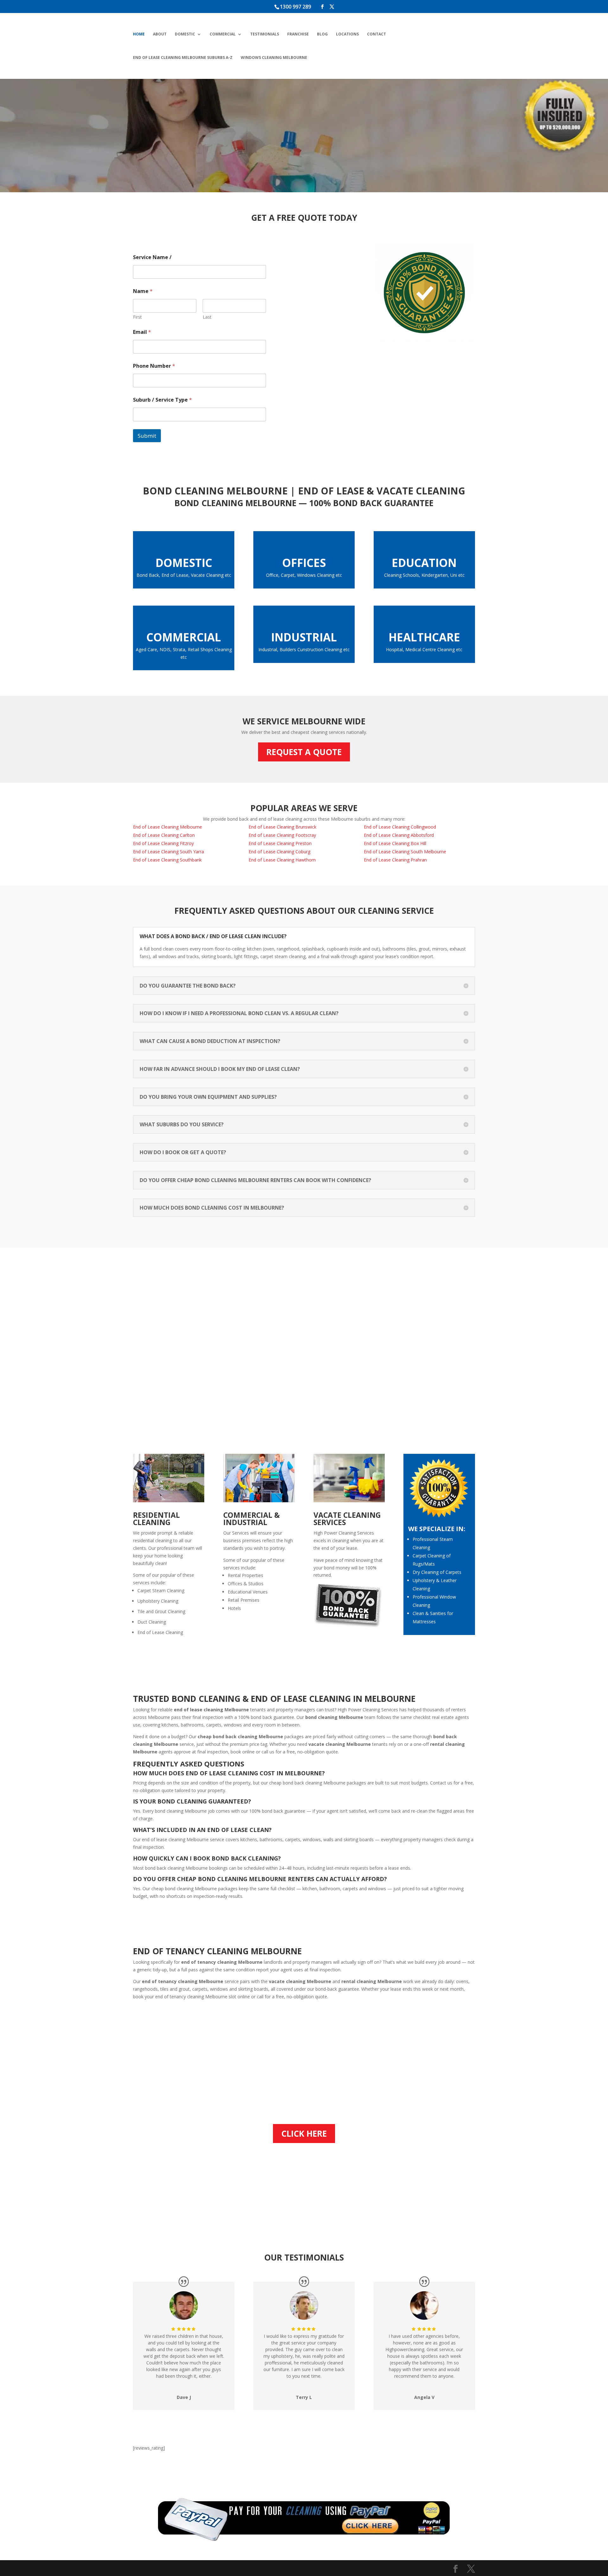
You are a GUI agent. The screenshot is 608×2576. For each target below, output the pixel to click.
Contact (377, 34)
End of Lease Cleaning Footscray (282, 835)
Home (139, 34)
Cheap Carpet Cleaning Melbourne (170, 128)
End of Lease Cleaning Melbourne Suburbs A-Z (183, 58)
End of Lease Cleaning (170, 115)
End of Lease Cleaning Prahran (395, 860)
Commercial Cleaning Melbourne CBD (251, 141)
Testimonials (265, 34)
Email (142, 332)
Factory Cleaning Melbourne (330, 150)
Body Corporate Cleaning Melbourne (174, 98)
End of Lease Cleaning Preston (280, 843)
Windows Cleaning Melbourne (274, 58)
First (137, 317)
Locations (347, 34)
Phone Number (154, 366)
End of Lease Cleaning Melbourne (168, 827)
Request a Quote (304, 752)
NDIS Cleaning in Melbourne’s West (248, 119)
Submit (147, 436)
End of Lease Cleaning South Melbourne (334, 128)
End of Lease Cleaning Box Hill (395, 843)
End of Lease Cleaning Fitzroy (163, 843)
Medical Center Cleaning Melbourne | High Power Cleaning (420, 102)
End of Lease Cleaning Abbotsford (399, 835)
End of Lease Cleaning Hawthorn (282, 860)
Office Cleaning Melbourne (423, 124)
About (160, 34)
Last (207, 317)
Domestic (185, 34)
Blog (322, 34)
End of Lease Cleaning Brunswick (282, 827)
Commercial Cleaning (169, 145)
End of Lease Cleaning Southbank (167, 860)
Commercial (223, 34)
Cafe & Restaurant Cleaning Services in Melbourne (259, 162)
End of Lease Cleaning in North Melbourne (337, 107)
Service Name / (152, 257)
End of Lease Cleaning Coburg (279, 852)
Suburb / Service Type (162, 400)
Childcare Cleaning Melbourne (249, 98)
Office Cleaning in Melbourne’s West (413, 141)
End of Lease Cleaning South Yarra (168, 852)
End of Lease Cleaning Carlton (164, 835)
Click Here (304, 2134)
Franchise (298, 34)
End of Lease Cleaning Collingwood (400, 827)
